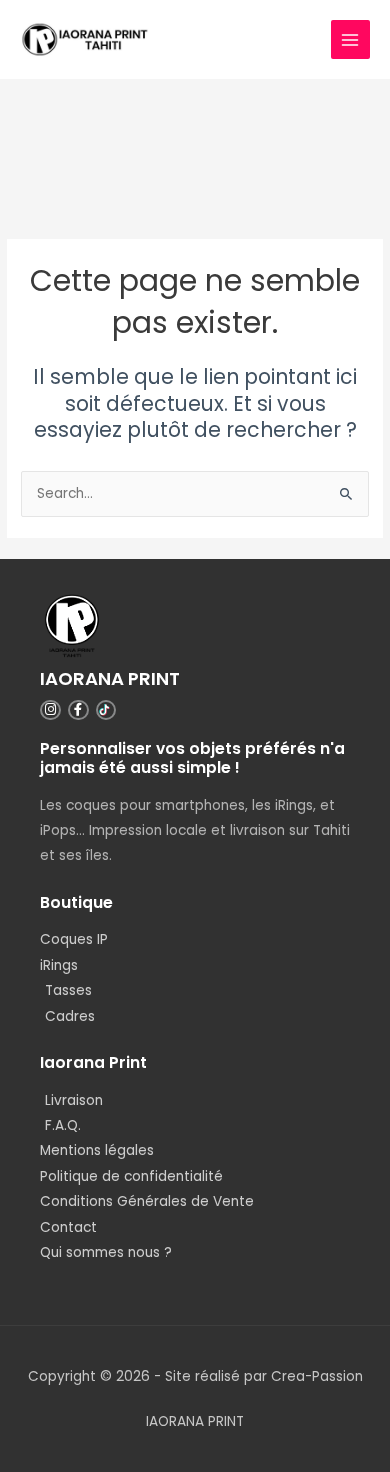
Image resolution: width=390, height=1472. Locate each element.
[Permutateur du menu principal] (350, 39)
